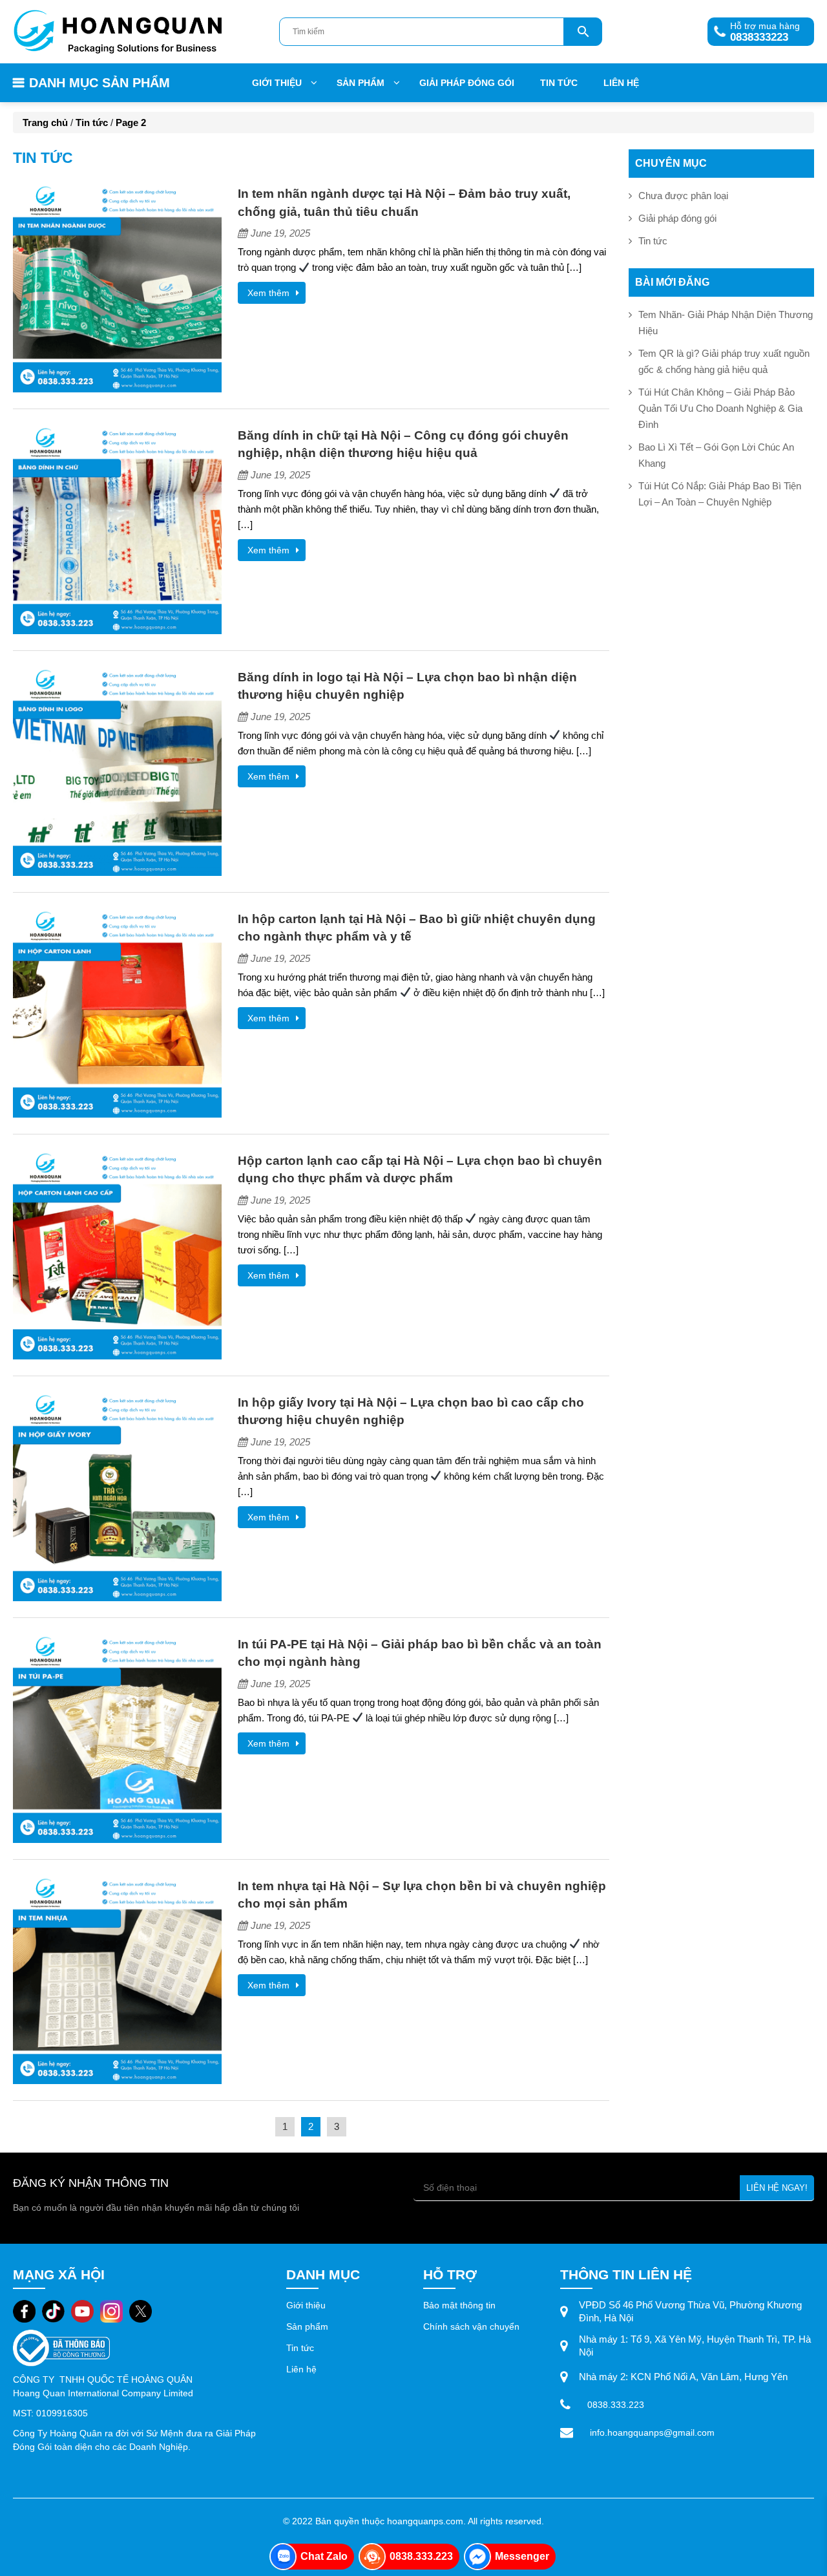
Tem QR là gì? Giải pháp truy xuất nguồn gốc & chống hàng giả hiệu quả (724, 361)
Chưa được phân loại (683, 196)
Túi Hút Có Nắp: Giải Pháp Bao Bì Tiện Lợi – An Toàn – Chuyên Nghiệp (720, 494)
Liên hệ (621, 83)
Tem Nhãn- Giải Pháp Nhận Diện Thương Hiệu (726, 323)
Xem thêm (268, 293)
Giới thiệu (277, 83)
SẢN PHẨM (361, 83)
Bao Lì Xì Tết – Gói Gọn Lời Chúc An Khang (716, 455)
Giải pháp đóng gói (467, 83)
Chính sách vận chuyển (471, 2326)
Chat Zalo (324, 2556)
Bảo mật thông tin (459, 2305)
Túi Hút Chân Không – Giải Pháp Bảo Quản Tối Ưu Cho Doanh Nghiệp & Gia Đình (720, 408)
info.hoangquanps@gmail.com (652, 2432)
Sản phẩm (309, 2326)
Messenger (522, 2556)
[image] (117, 287)
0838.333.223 (616, 2405)
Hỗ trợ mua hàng (754, 30)
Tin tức (559, 83)
